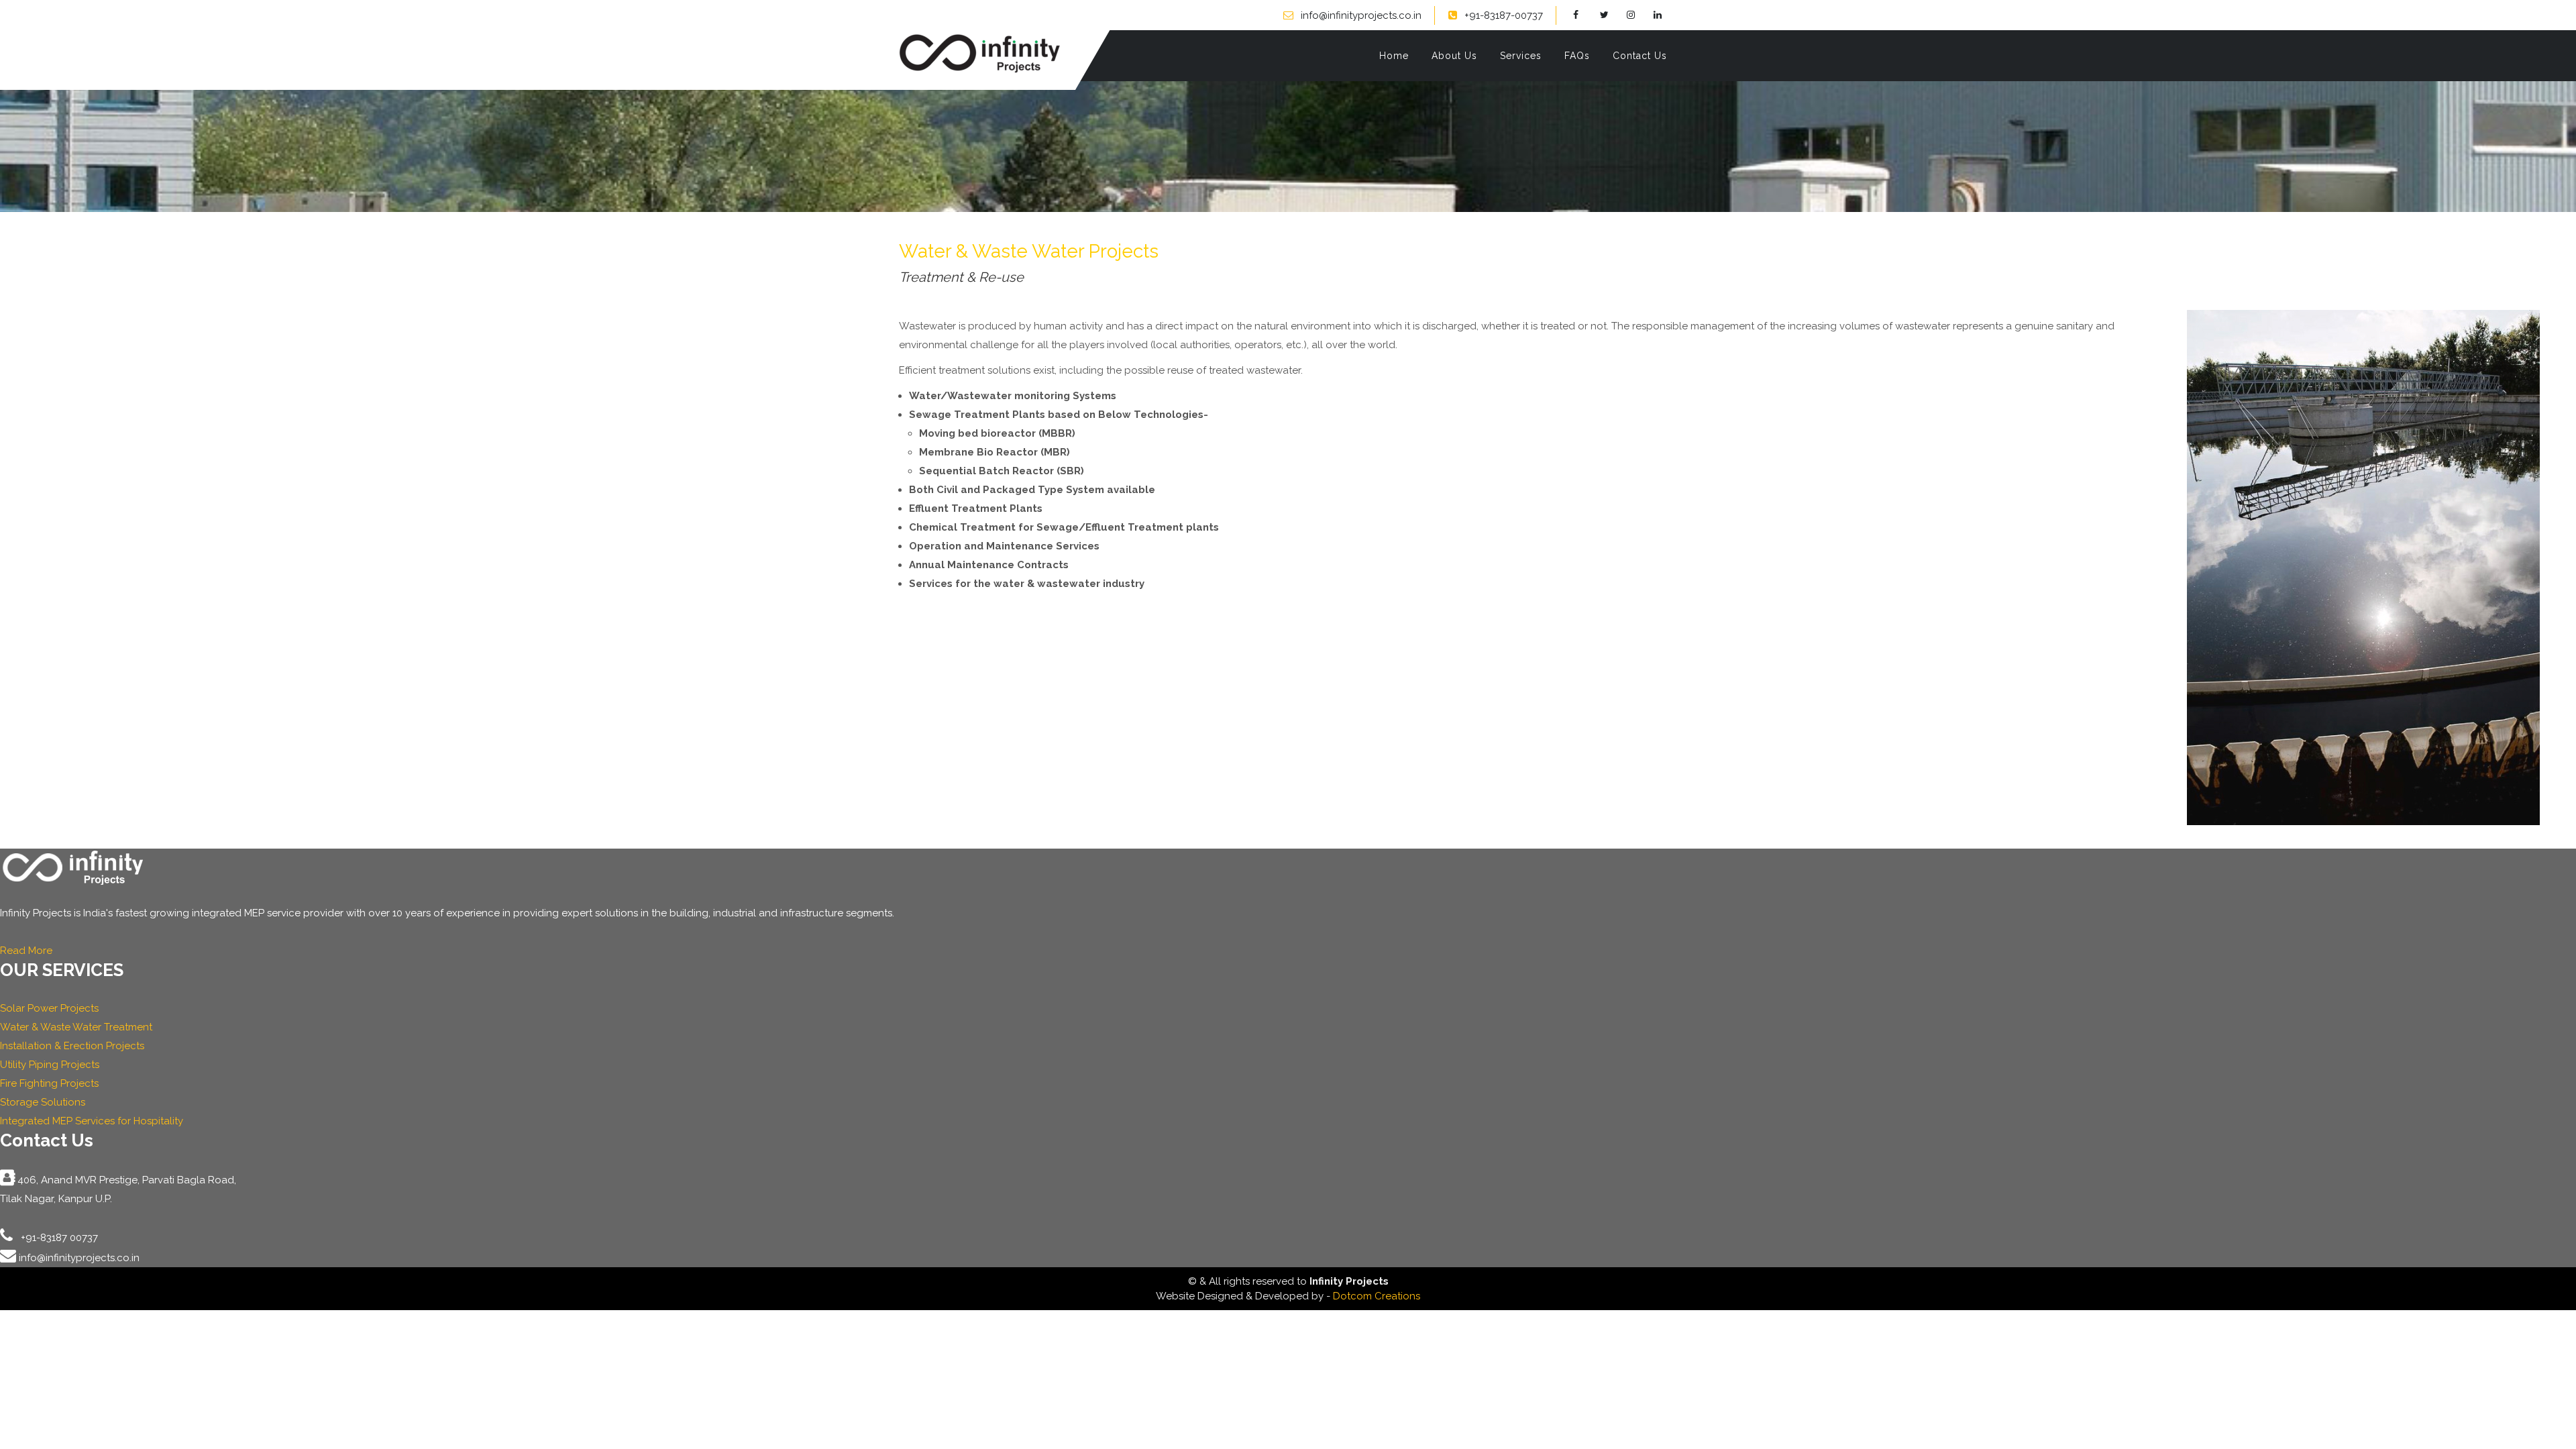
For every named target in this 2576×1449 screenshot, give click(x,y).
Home (1394, 56)
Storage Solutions (43, 1102)
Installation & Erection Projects (72, 1046)
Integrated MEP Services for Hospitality (92, 1121)
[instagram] (1639, 15)
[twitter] (1612, 15)
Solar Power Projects (49, 1008)
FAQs (1577, 56)
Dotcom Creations (1377, 1296)
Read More (26, 951)
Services (1521, 56)
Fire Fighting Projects (49, 1083)
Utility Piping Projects (50, 1065)
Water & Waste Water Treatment (76, 1027)
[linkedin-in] (1665, 15)
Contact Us (1640, 56)
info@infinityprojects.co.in (1361, 15)
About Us (1454, 56)
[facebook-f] (1585, 15)
